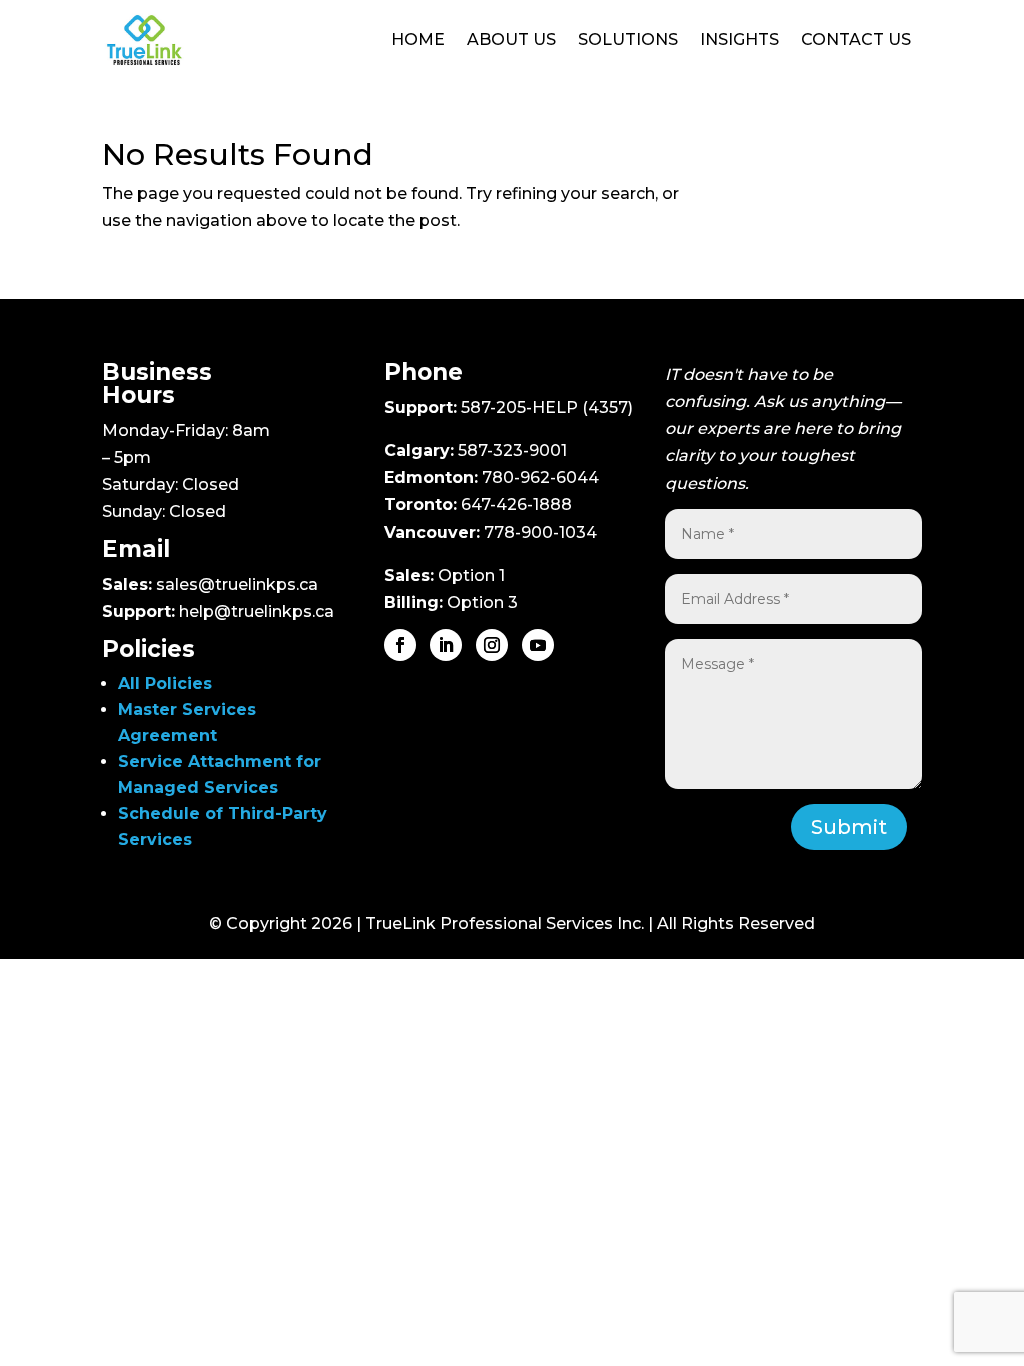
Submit (849, 827)
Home (418, 39)
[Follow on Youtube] (538, 645)
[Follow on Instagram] (492, 645)
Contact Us (856, 39)
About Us (511, 39)
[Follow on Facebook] (400, 645)
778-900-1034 (540, 532)
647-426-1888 (516, 504)
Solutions (628, 39)
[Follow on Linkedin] (446, 645)
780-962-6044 (540, 477)
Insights (739, 39)
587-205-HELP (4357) (547, 407)
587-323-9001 (512, 450)
